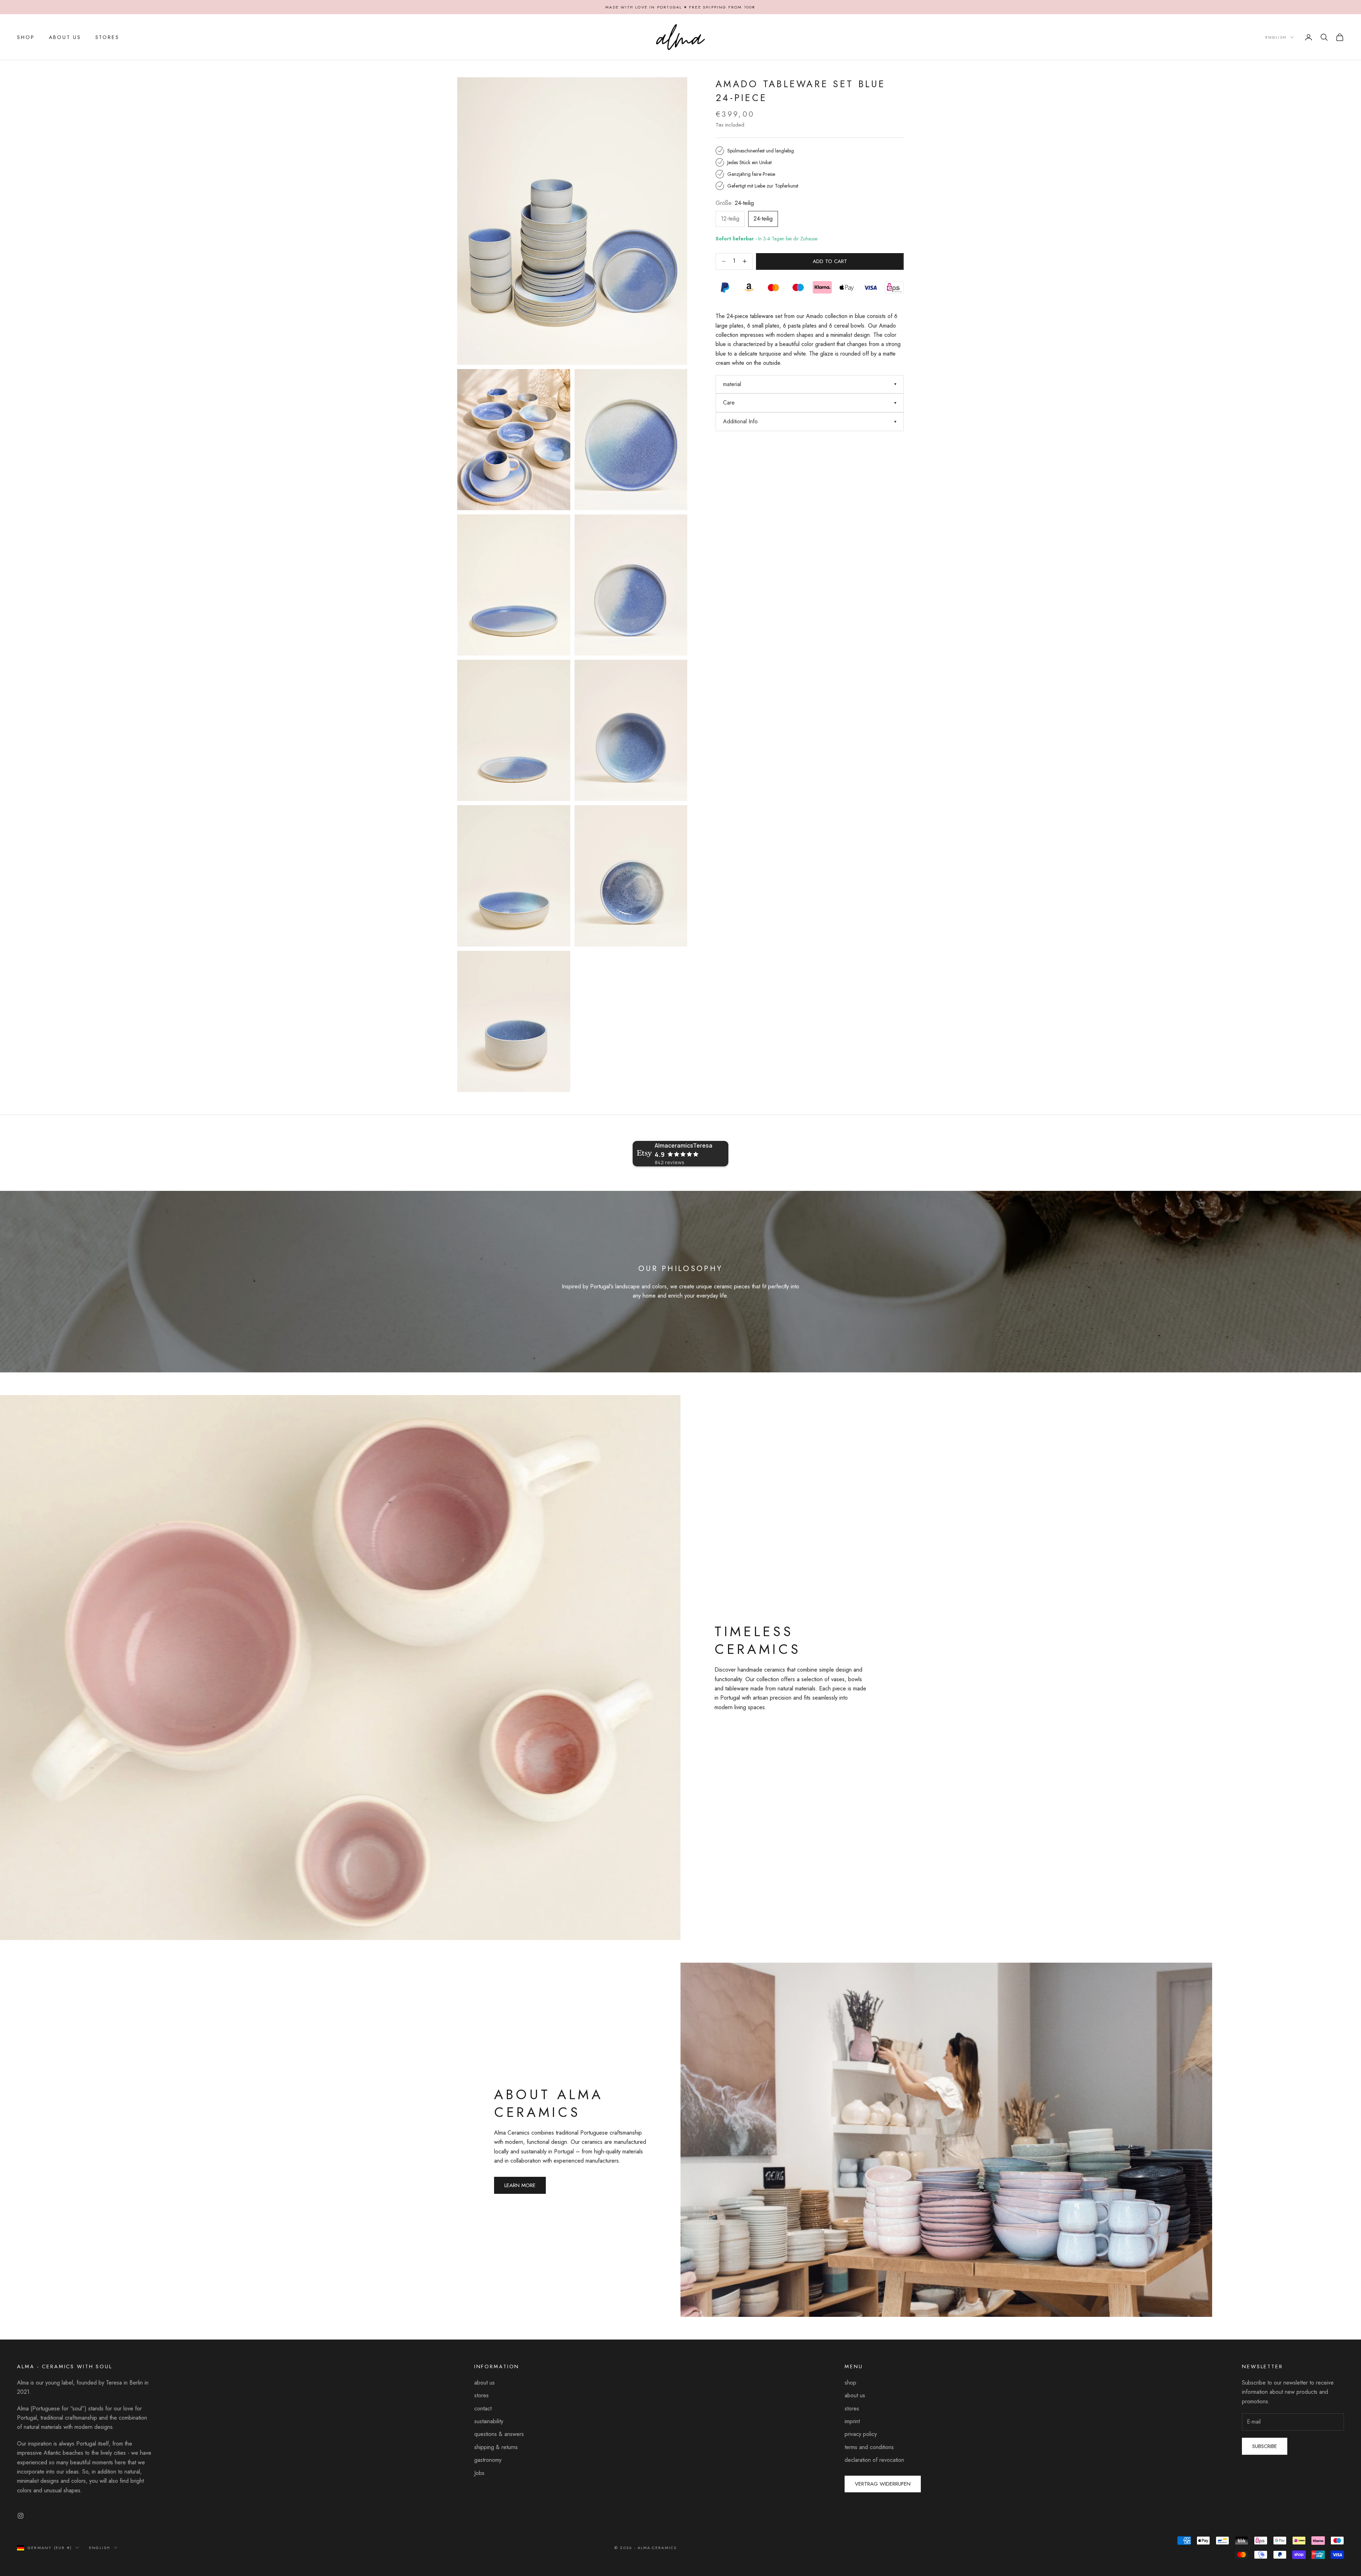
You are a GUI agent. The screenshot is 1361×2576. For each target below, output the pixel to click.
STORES (107, 37)
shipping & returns (496, 2447)
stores (481, 2395)
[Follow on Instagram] (21, 2516)
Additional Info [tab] (740, 421)
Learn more (520, 2185)
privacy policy (861, 2434)
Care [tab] (729, 403)
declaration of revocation (874, 2460)
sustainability (489, 2421)
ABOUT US (65, 37)
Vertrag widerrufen (883, 2484)
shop (850, 2383)
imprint (852, 2421)
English (1276, 37)
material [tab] (732, 384)
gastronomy (488, 2460)
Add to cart (830, 261)
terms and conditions (869, 2447)
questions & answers (499, 2434)
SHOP (26, 37)
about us (485, 2383)
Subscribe (1265, 2446)
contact (483, 2408)
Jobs (479, 2473)
